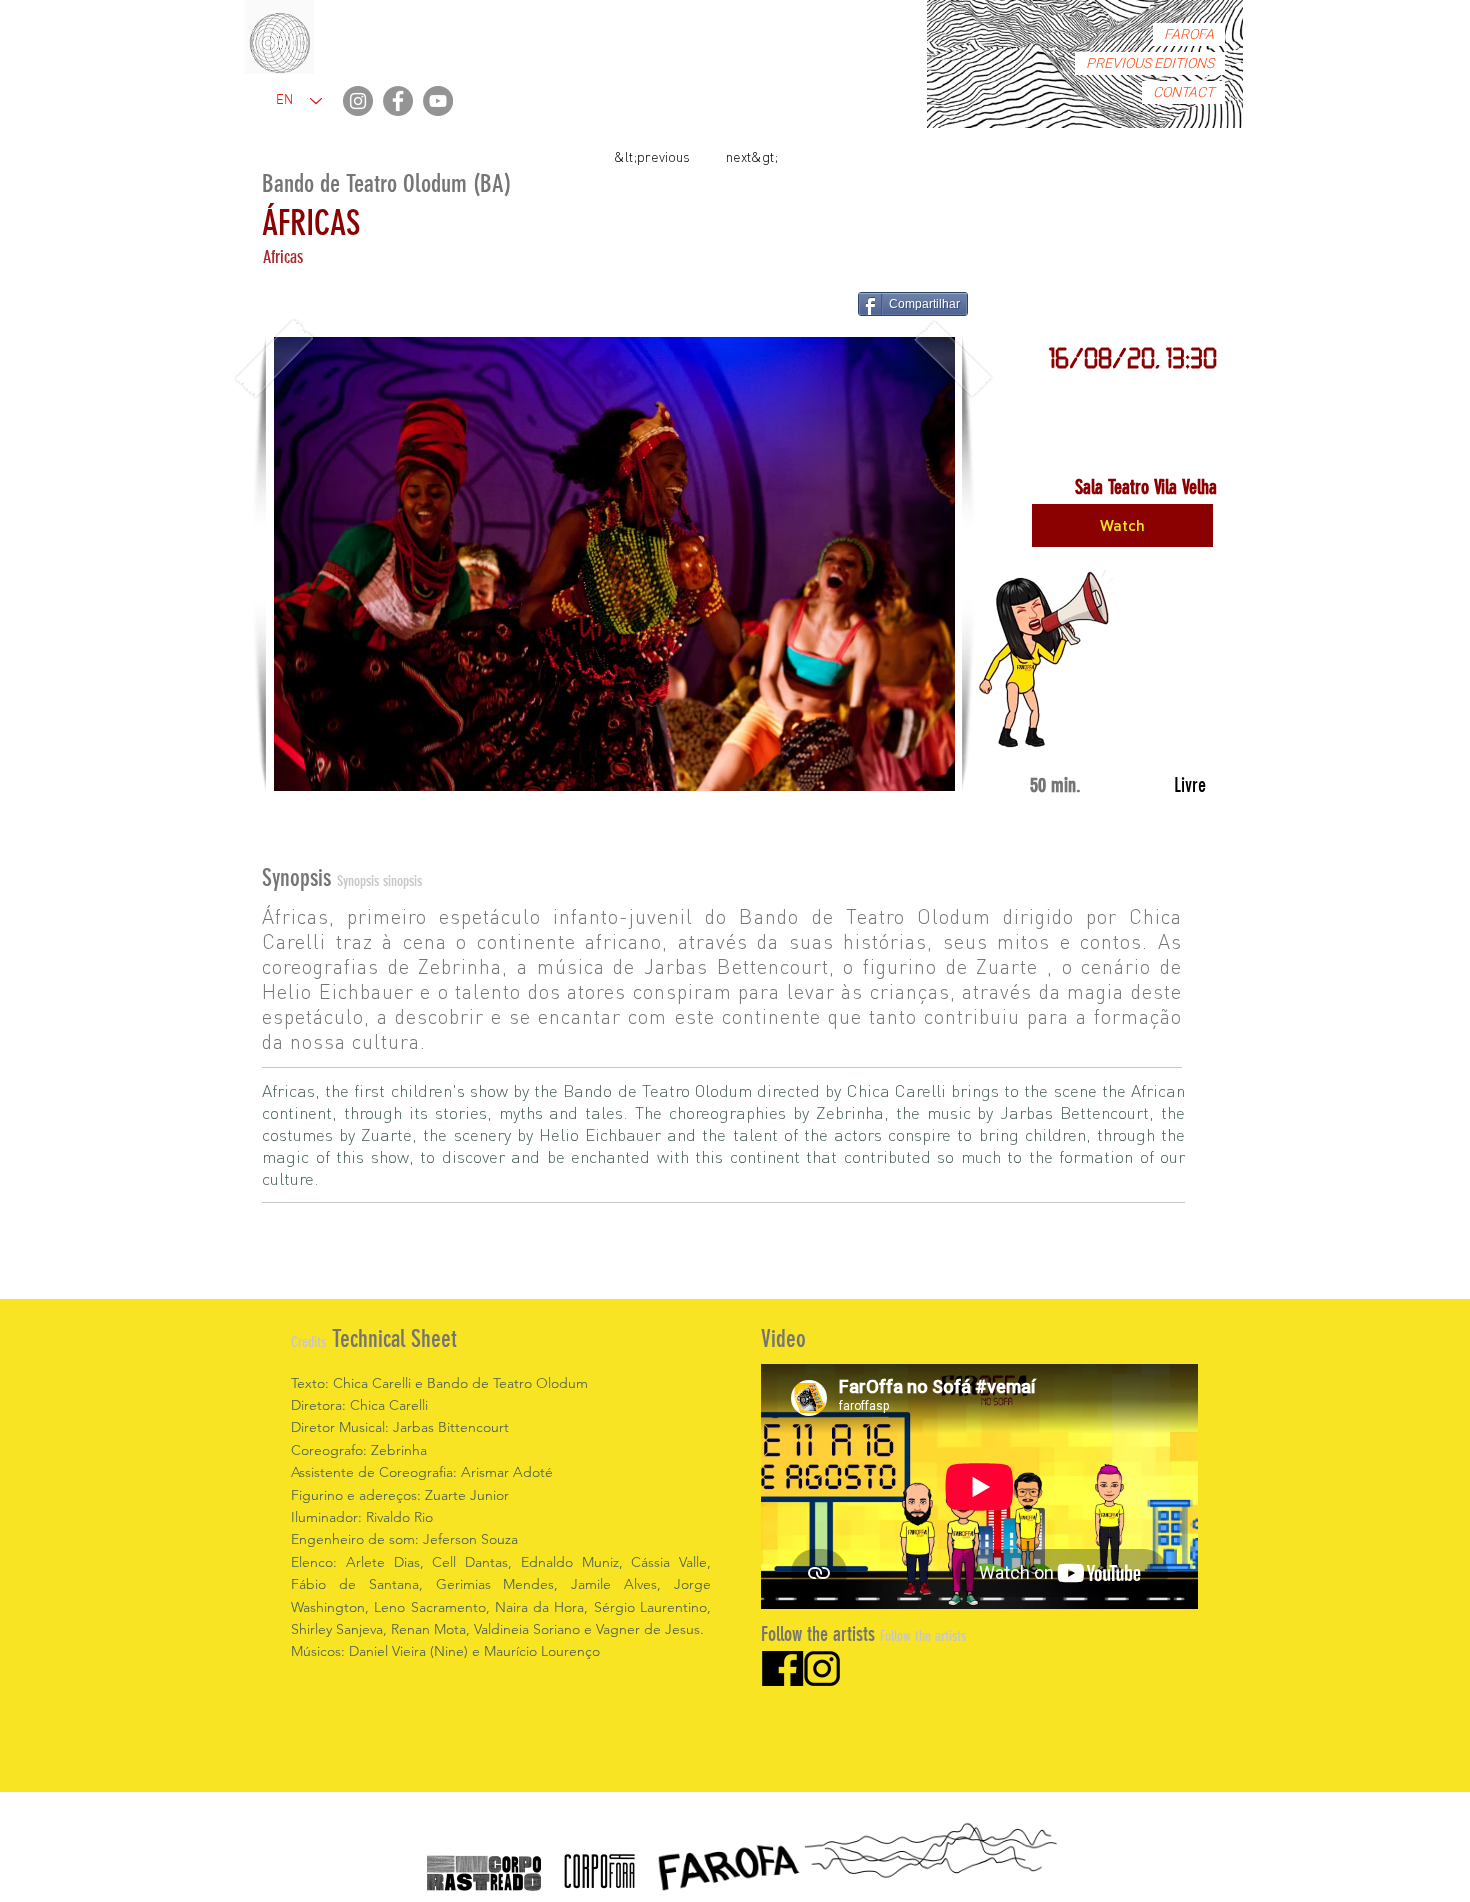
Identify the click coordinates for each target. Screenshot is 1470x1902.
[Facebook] (398, 101)
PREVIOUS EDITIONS (1150, 63)
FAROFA (1189, 34)
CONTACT (1183, 92)
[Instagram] (358, 101)
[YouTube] (438, 101)
